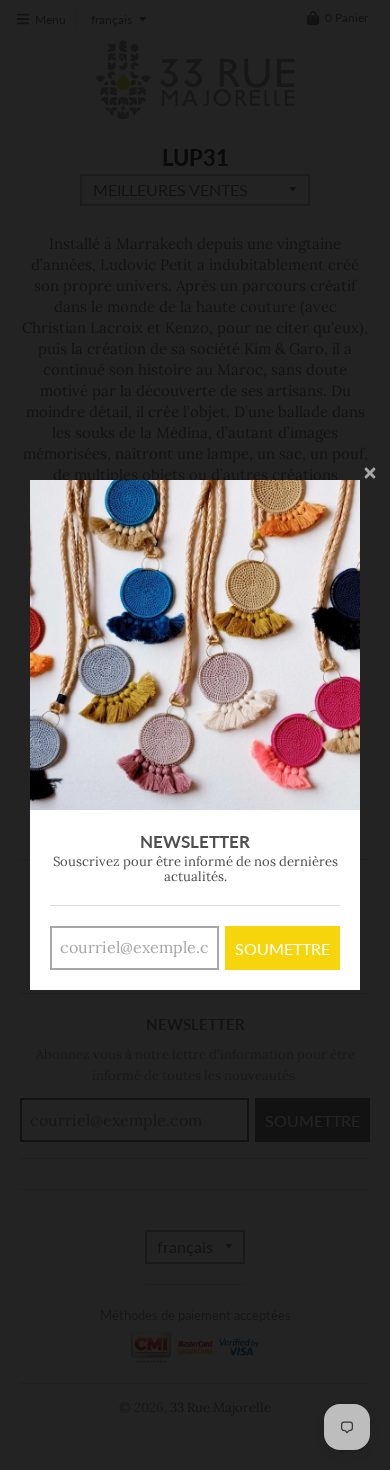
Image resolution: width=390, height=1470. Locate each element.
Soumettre (282, 948)
